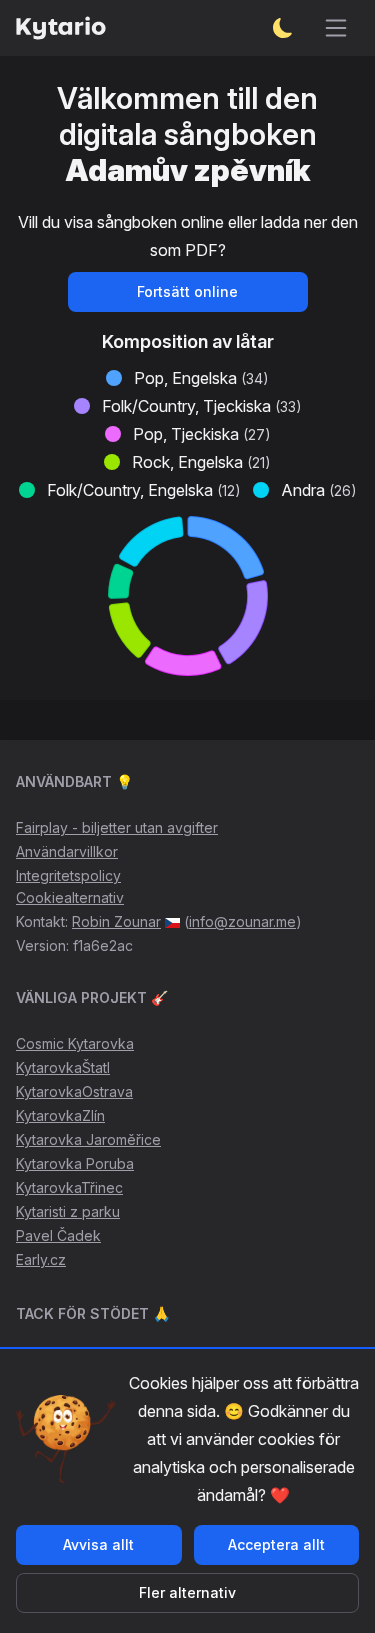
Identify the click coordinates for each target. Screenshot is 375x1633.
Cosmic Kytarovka (75, 1043)
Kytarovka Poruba (75, 1163)
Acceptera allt (276, 1544)
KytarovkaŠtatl (63, 1067)
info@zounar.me (242, 921)
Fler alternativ (187, 1592)
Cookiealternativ (70, 897)
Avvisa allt (98, 1544)
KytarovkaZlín (60, 1115)
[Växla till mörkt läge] (283, 28)
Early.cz (41, 1259)
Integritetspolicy (68, 875)
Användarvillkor (67, 851)
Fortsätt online (187, 291)
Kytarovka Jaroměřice (88, 1139)
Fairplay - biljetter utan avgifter (117, 827)
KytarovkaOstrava (74, 1091)
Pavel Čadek (58, 1235)
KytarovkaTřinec (69, 1187)
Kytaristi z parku (68, 1211)
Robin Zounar (116, 921)
